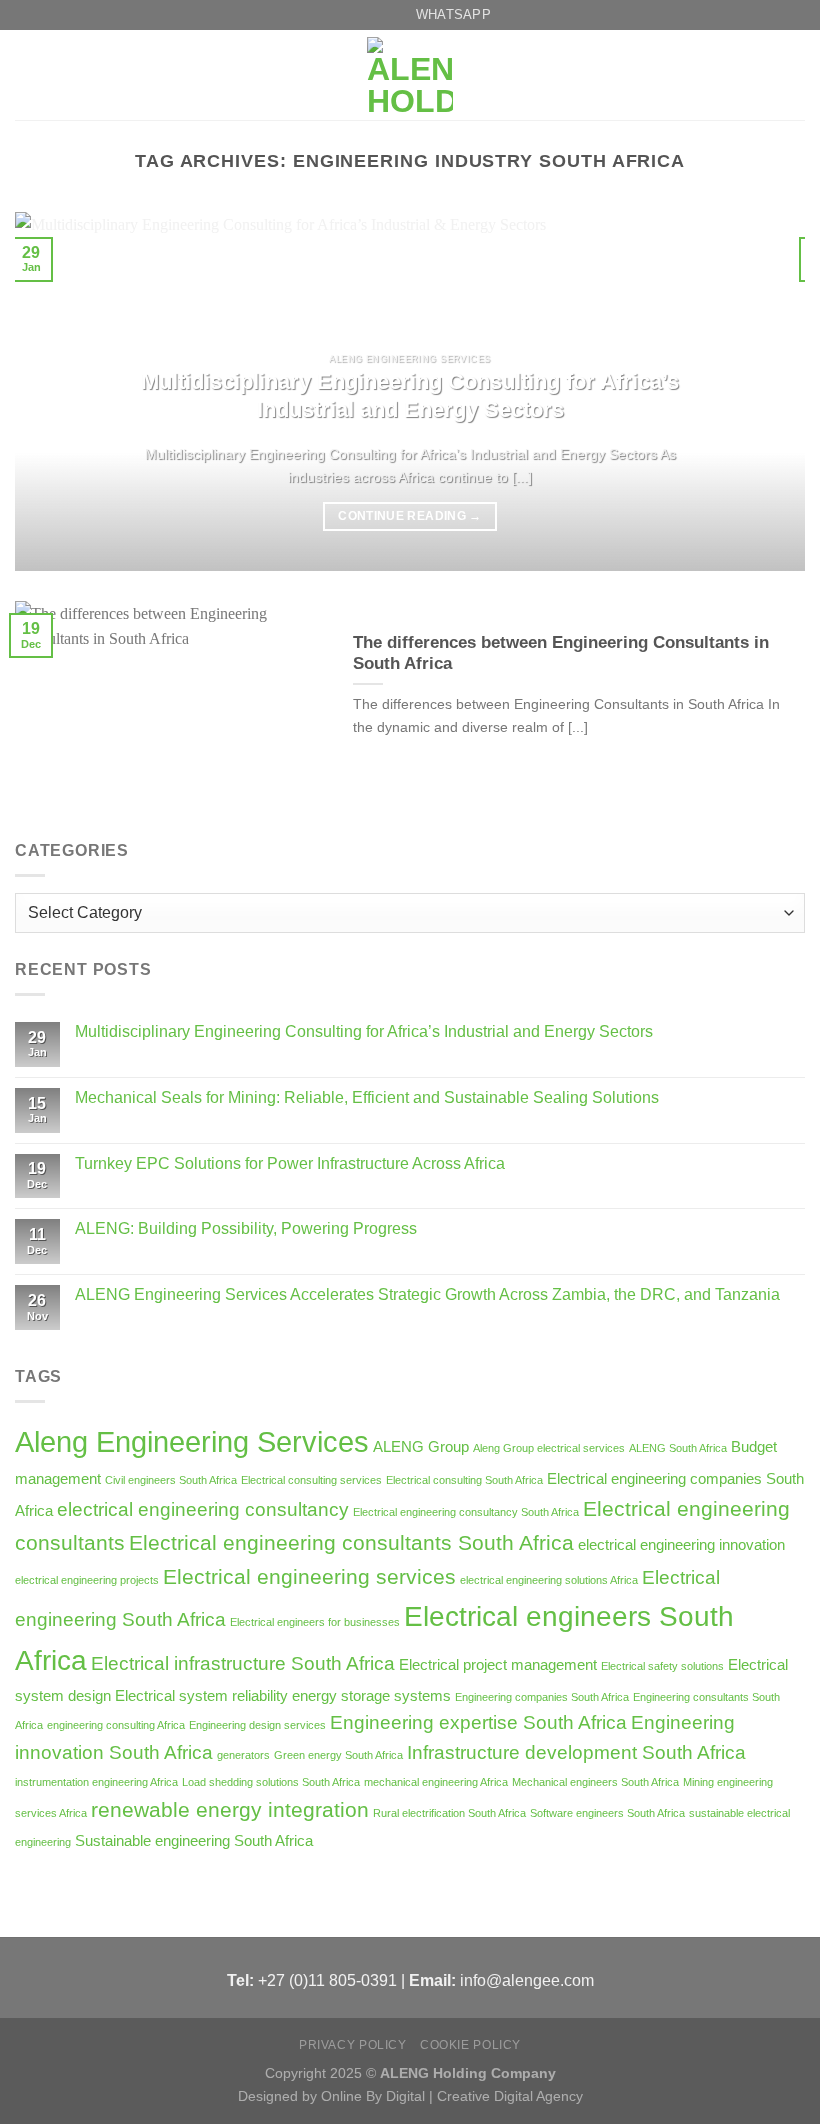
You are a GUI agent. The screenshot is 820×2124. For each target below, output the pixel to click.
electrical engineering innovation (681, 1544)
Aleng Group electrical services (549, 1448)
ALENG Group (421, 1446)
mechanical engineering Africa (436, 1782)
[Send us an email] (339, 15)
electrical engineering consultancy (203, 1509)
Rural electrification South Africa (449, 1813)
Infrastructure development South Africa (576, 1752)
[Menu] (27, 75)
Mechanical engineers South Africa (595, 1782)
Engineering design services (257, 1725)
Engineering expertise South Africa (478, 1722)
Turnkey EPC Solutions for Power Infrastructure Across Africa (290, 1163)
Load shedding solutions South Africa (271, 1782)
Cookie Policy (470, 2045)
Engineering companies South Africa (542, 1697)
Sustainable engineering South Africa (194, 1840)
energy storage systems (371, 1695)
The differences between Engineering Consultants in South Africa (561, 653)
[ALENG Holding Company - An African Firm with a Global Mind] (410, 75)
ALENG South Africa (678, 1448)
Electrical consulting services (311, 1480)
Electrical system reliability (201, 1695)
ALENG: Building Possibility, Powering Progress (246, 1228)
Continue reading (409, 516)
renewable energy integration (230, 1810)
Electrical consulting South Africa (464, 1480)
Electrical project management (498, 1664)
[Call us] (358, 15)
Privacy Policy (353, 2045)
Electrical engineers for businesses (315, 1622)
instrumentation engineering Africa (96, 1782)
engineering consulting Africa (116, 1725)
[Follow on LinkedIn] (377, 15)
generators (243, 1755)
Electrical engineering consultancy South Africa (466, 1512)
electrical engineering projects (87, 1580)
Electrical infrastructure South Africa (243, 1663)
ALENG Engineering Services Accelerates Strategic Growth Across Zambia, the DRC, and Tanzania (427, 1294)
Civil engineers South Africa (171, 1480)
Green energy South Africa (338, 1755)
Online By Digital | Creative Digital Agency (452, 2096)
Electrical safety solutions (662, 1666)
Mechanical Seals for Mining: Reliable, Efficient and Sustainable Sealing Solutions (367, 1097)
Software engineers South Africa (607, 1813)
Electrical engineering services (309, 1577)
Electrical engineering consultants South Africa (351, 1543)
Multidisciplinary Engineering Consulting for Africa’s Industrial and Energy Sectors (364, 1031)
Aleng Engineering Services (192, 1441)
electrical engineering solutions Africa (549, 1580)
